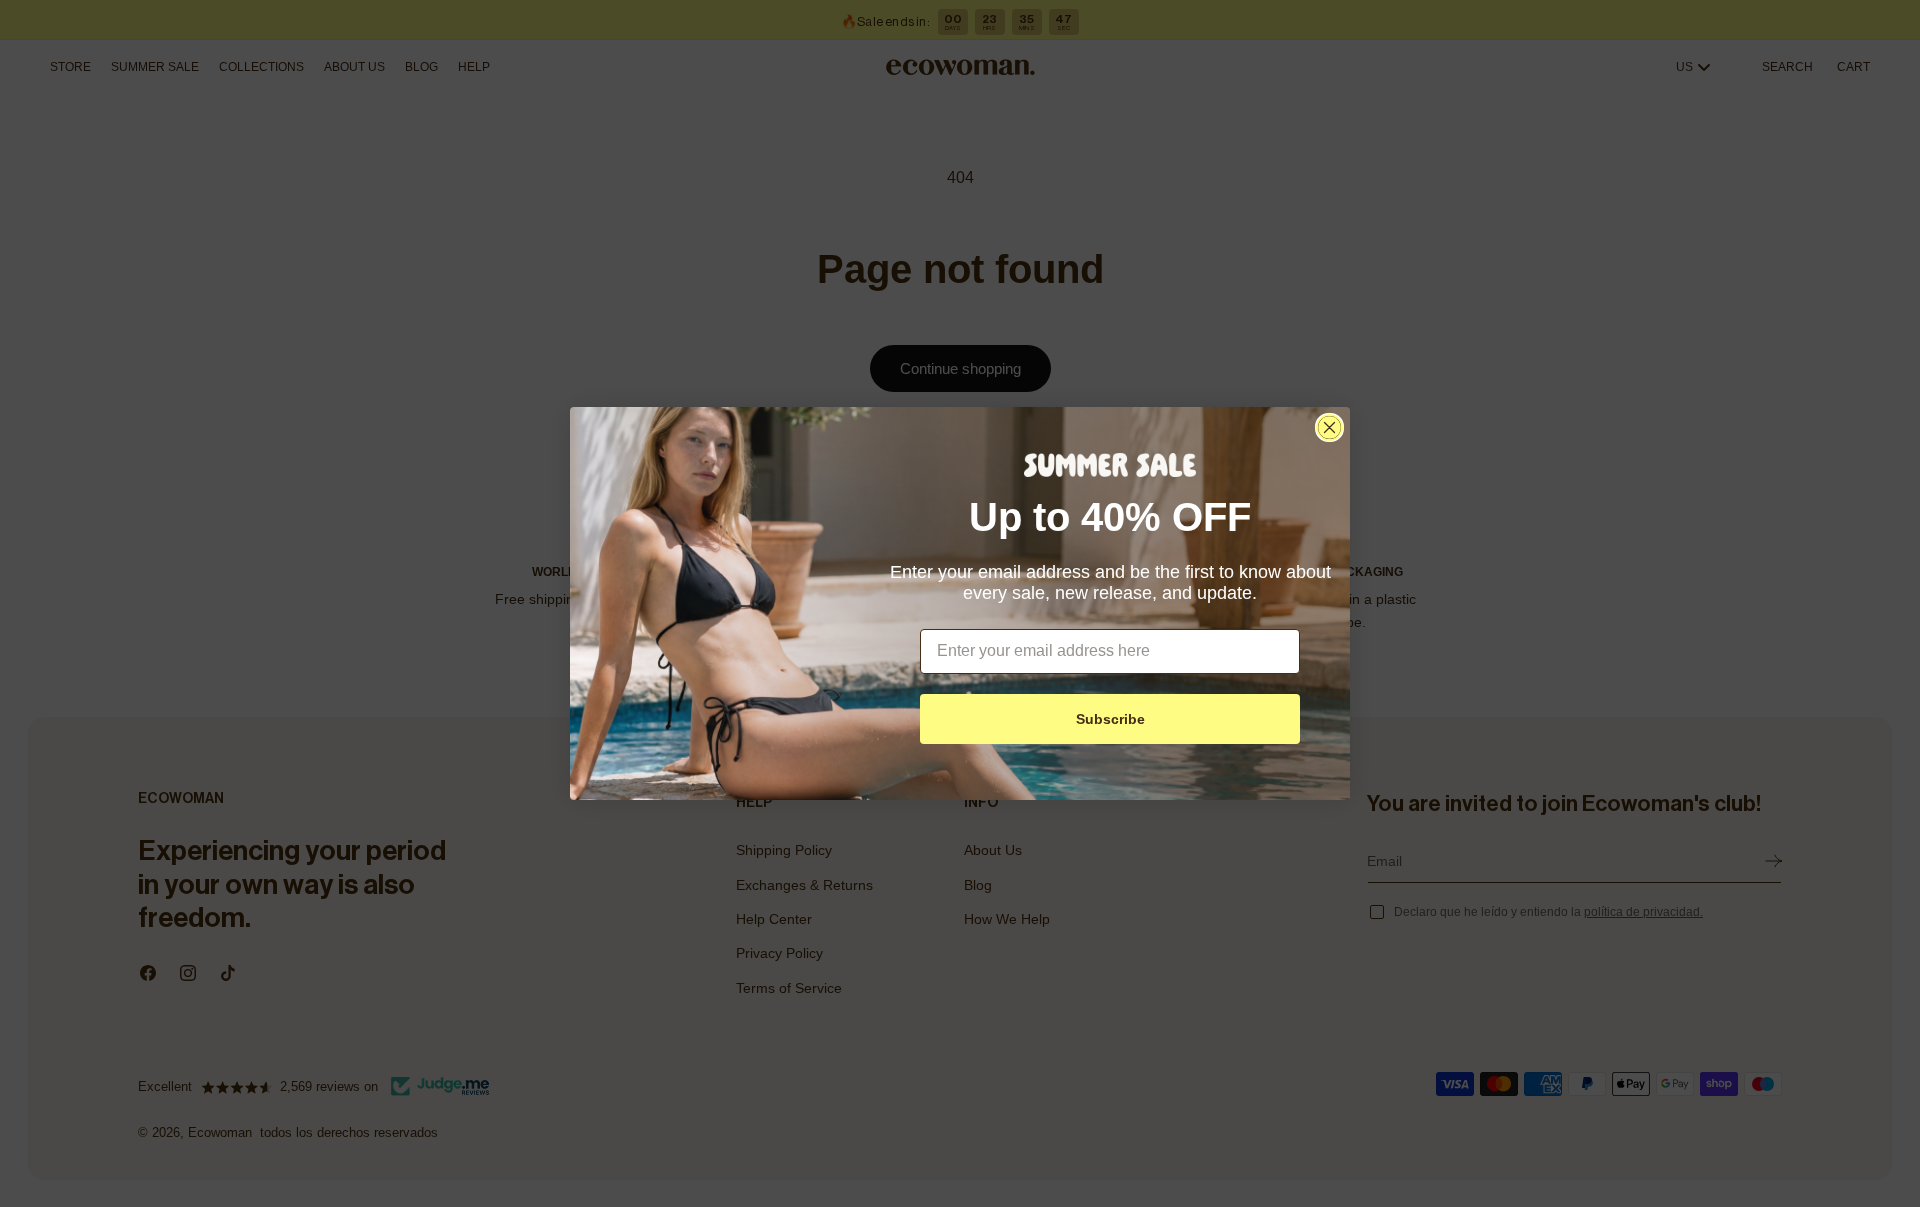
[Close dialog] (1329, 427)
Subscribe (1110, 719)
